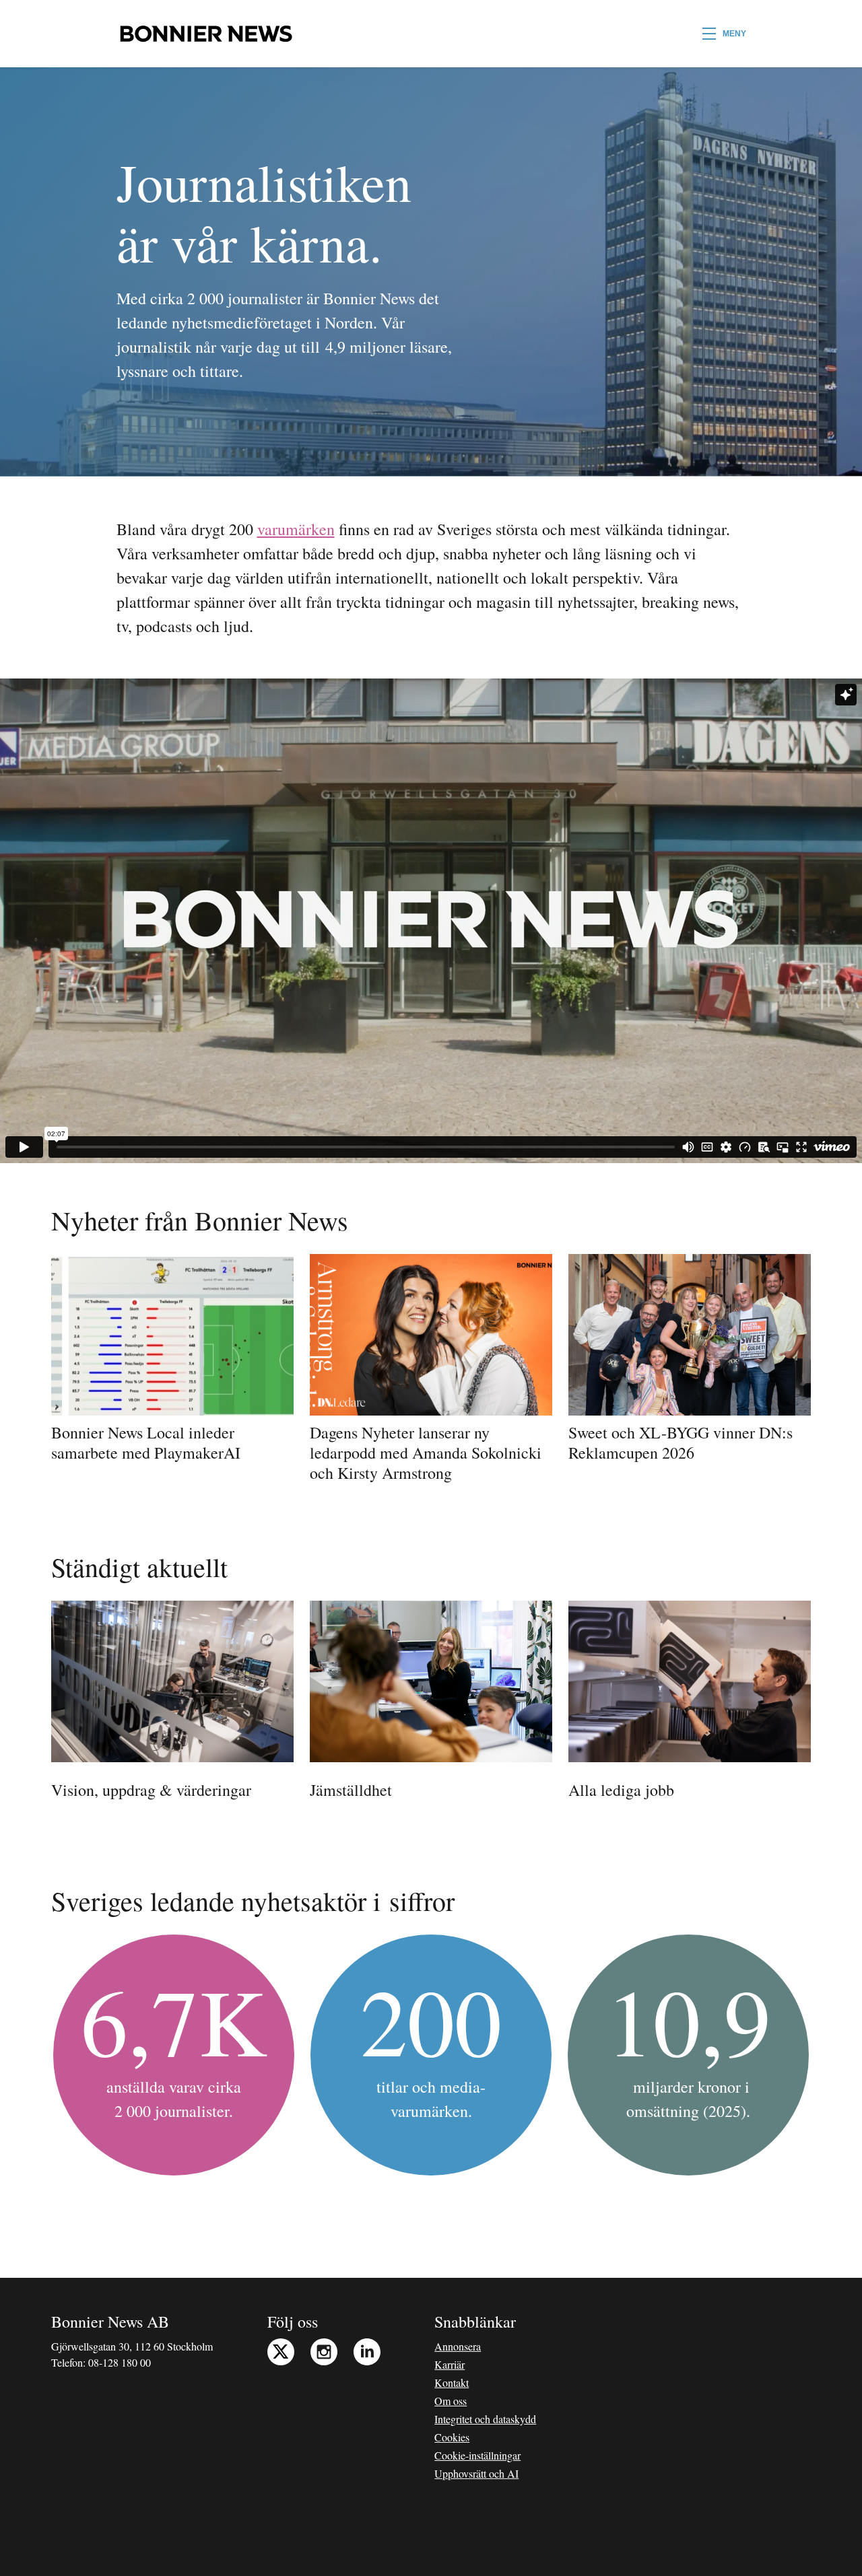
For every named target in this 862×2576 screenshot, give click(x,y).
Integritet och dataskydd (485, 2419)
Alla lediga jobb (621, 1790)
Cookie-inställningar (477, 2455)
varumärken (296, 529)
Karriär (450, 2364)
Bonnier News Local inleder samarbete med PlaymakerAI (146, 1442)
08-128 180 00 (120, 2362)
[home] (206, 34)
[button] (724, 34)
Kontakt (452, 2382)
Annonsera (458, 2346)
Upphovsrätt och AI (476, 2473)
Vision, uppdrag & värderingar (151, 1790)
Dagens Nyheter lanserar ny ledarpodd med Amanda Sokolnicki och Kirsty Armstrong (426, 1453)
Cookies (452, 2437)
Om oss (451, 2401)
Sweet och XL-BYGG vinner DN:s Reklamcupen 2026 (681, 1442)
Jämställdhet (351, 1790)
